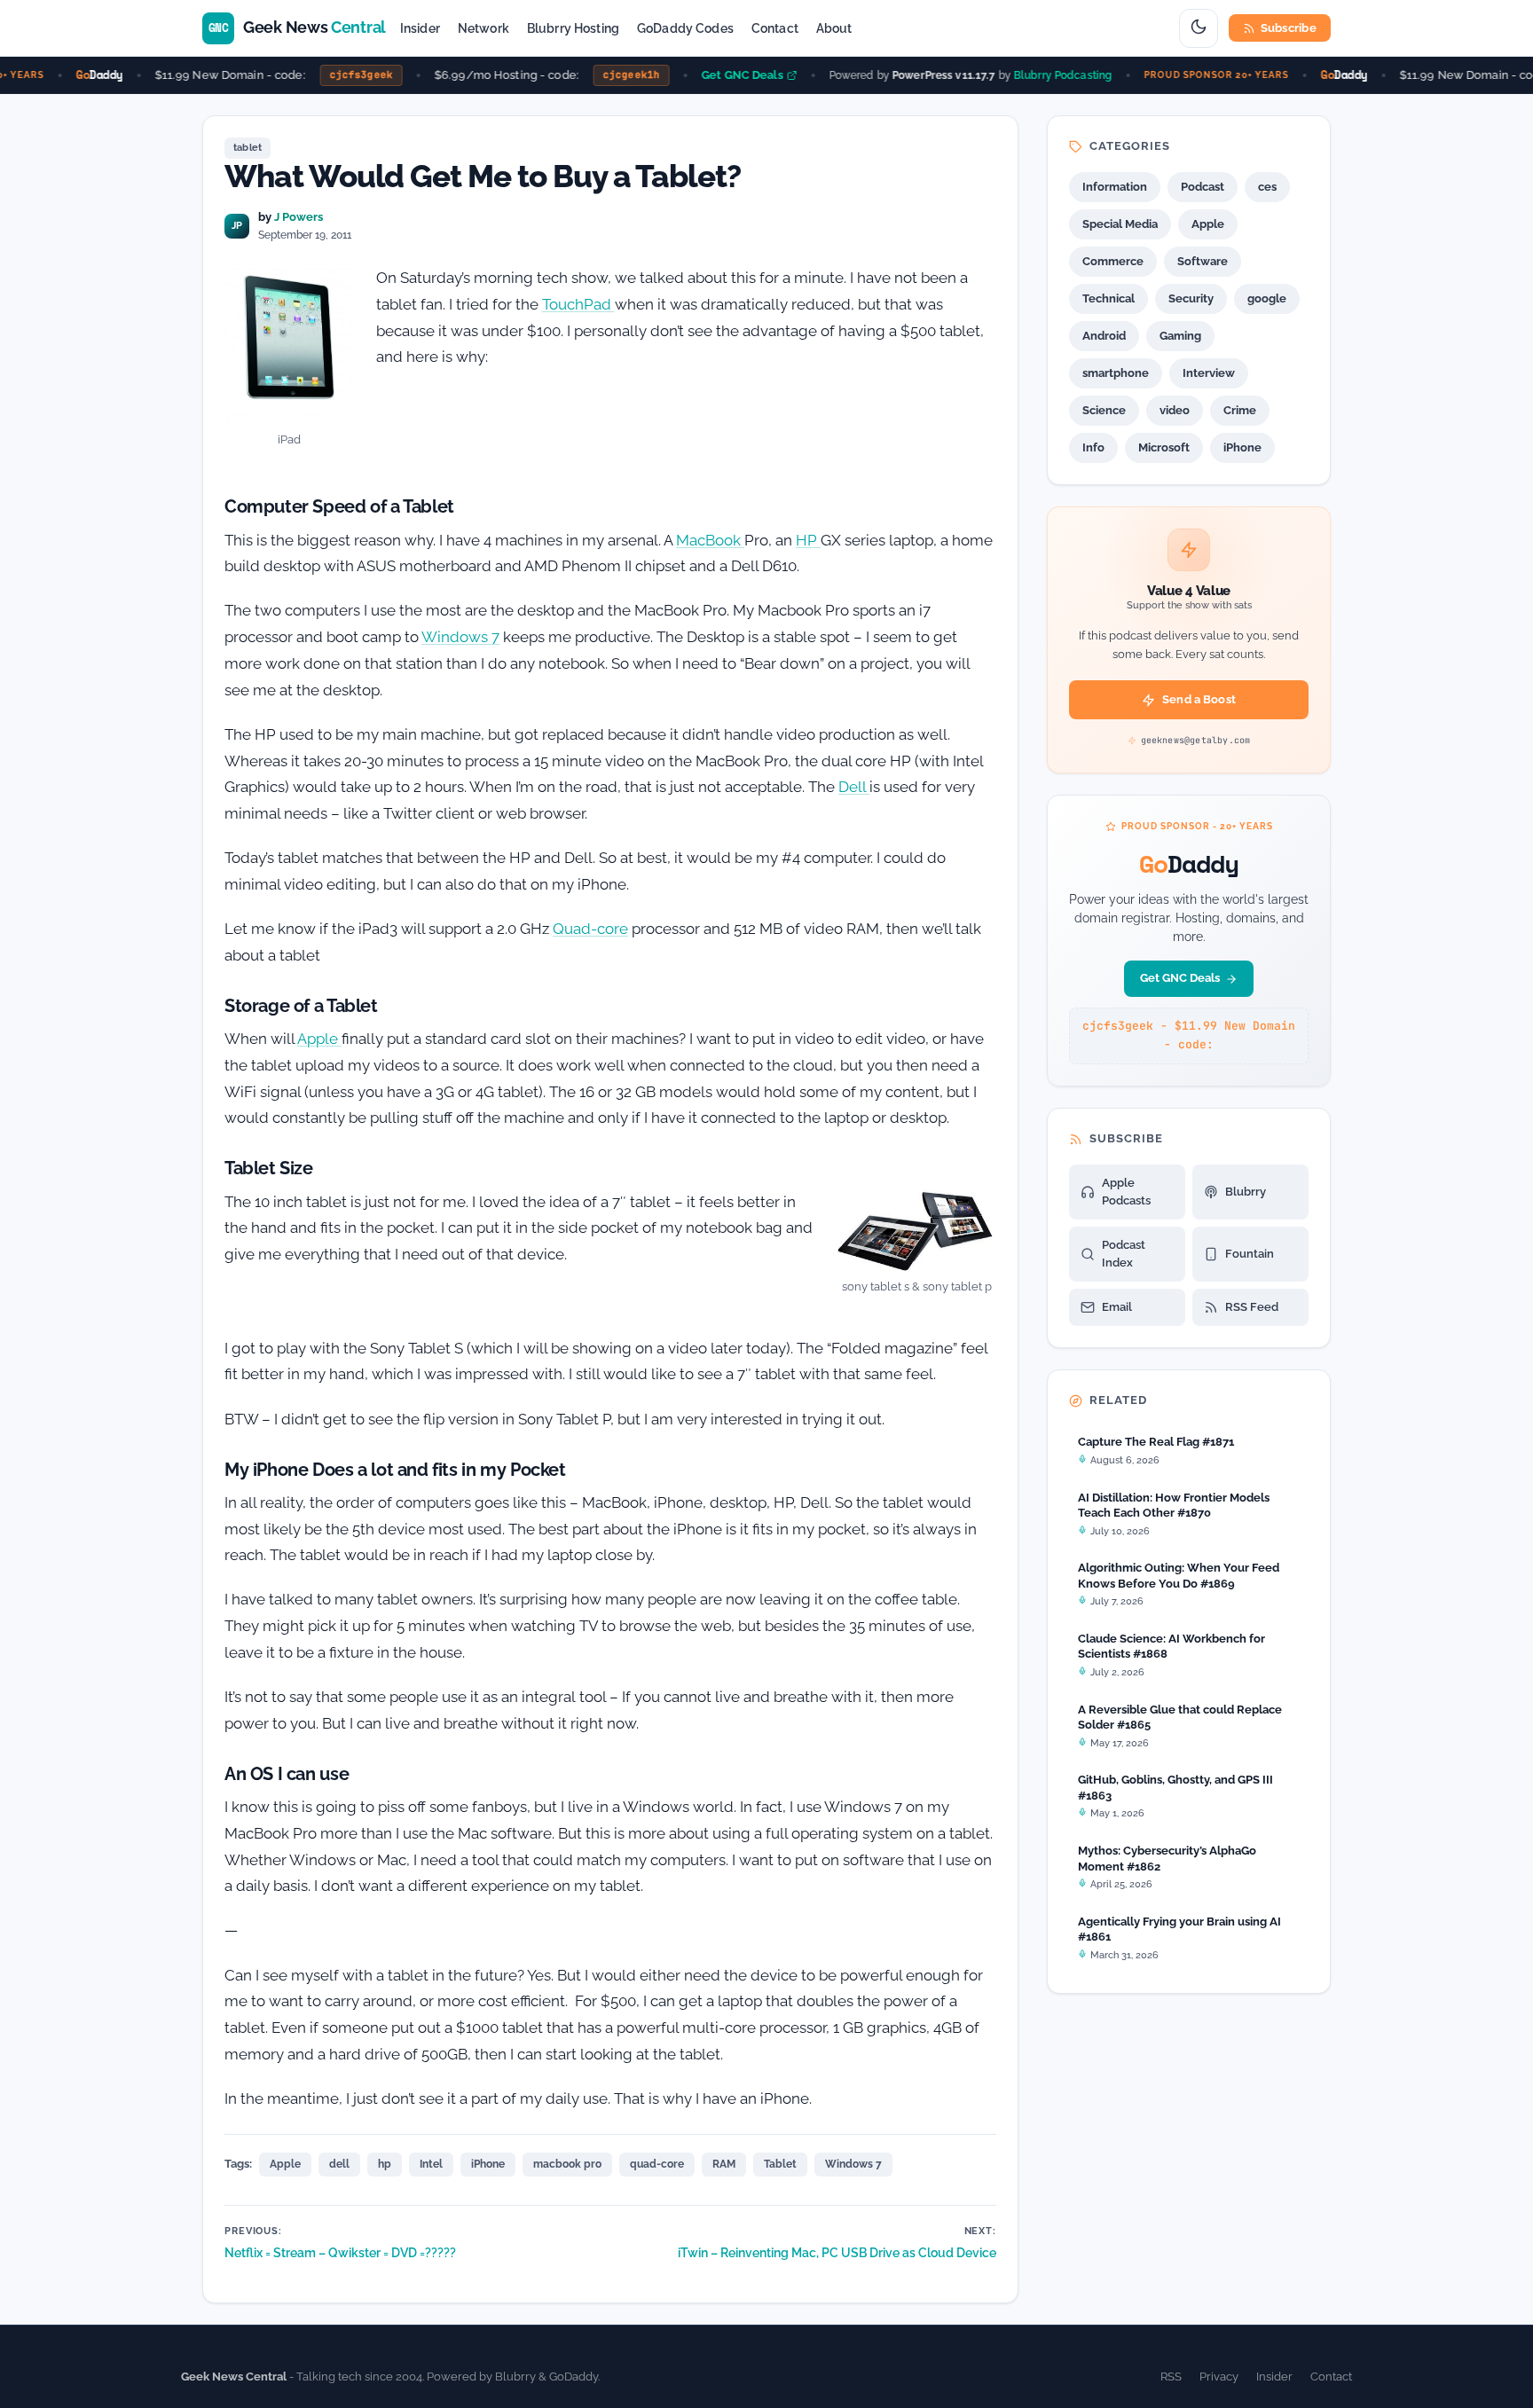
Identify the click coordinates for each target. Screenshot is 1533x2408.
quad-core (657, 2164)
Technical (1108, 298)
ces (1267, 187)
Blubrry (1246, 1192)
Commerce (1113, 261)
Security (1191, 298)
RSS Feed (1252, 1307)
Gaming (1180, 336)
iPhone (488, 2164)
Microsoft (1164, 447)
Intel (431, 2164)
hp (385, 2164)
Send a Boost (1199, 699)
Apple (319, 1039)
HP (808, 540)
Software (1203, 261)
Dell (854, 787)
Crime (1240, 410)
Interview (1209, 373)
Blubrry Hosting (573, 28)
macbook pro (567, 2164)
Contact (775, 28)
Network (483, 28)
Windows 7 (460, 637)
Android (1104, 336)
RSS (1171, 2377)
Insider (420, 28)
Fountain (1250, 1254)
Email (1117, 1307)
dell (339, 2164)
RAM (724, 2164)
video (1175, 410)
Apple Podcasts (1126, 1192)
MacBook (710, 540)
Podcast (1203, 187)
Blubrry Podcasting (1046, 75)
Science (1104, 410)
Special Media (1120, 224)
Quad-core (590, 929)
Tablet (780, 2164)
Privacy (1219, 2377)
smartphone (1116, 373)
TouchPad (578, 304)
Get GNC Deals (725, 75)
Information (1115, 187)
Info (1093, 447)
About (834, 28)
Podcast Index (1124, 1254)
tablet (248, 148)
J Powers (299, 217)
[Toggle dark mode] (1199, 28)
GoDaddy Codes (685, 28)
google (1267, 298)
